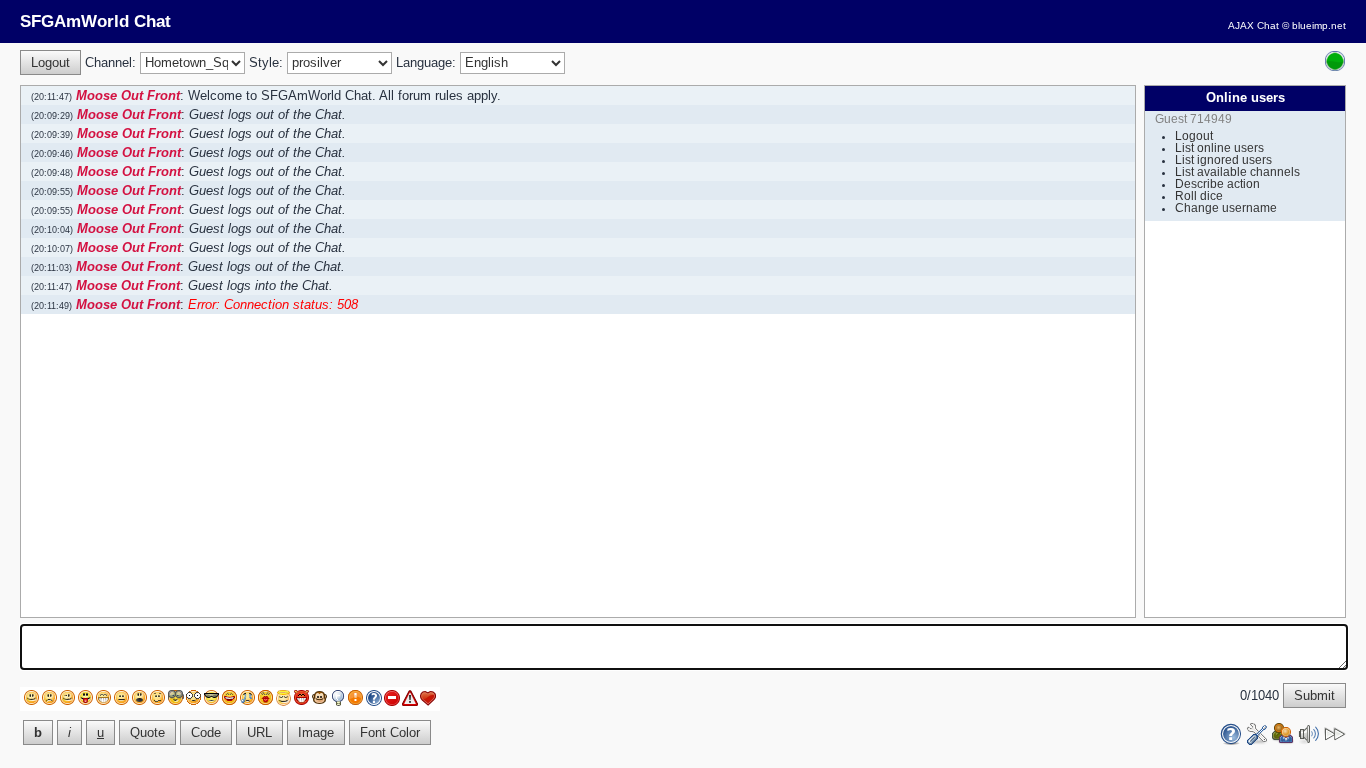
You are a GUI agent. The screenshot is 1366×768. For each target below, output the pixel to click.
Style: (266, 62)
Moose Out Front (128, 95)
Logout (1194, 136)
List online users (1219, 148)
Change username (1226, 208)
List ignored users (1223, 160)
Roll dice (1199, 196)
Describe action (1217, 184)
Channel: (110, 62)
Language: (426, 62)
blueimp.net (1319, 25)
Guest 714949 (1193, 119)
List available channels (1237, 172)
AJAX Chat (1253, 25)
